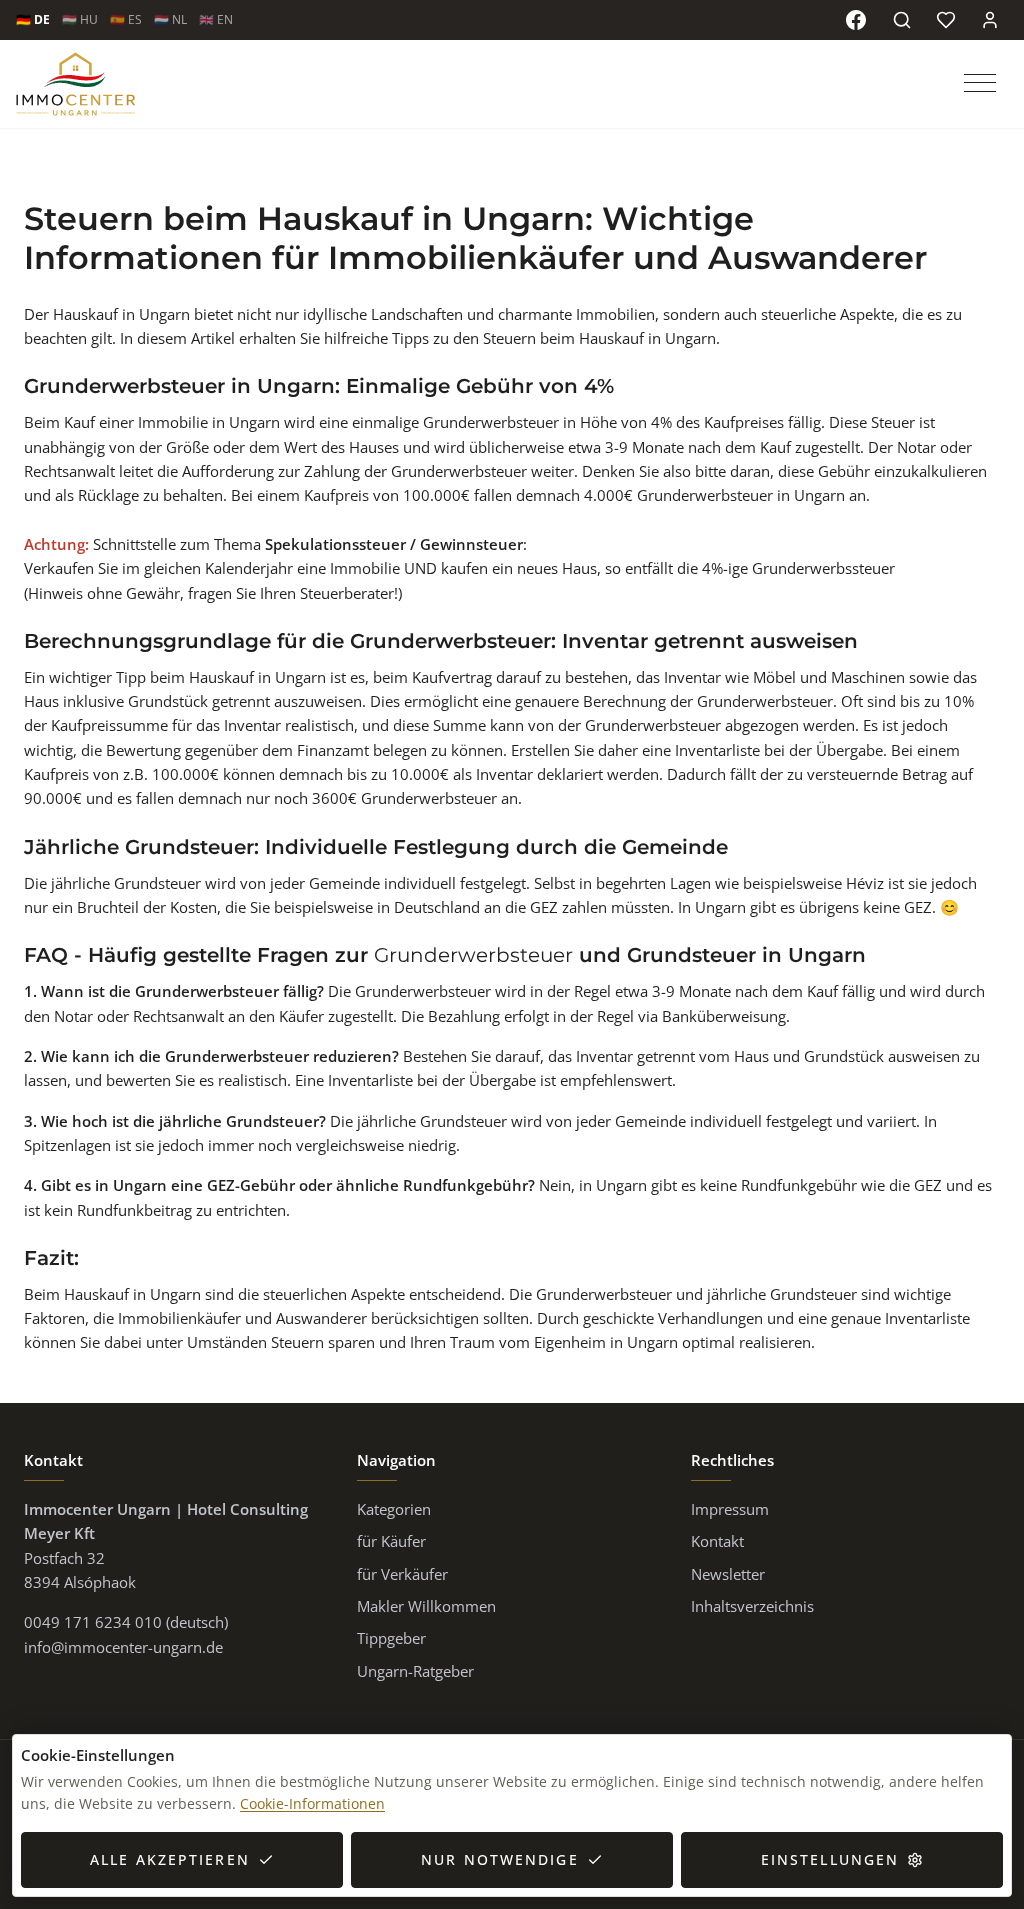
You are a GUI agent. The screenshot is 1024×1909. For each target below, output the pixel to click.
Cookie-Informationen (312, 1803)
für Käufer (391, 1541)
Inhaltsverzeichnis (752, 1606)
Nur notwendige (499, 1859)
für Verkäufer (402, 1574)
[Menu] (982, 84)
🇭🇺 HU (80, 20)
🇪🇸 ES (126, 20)
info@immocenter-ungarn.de (123, 1647)
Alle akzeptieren (170, 1859)
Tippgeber (391, 1638)
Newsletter (728, 1574)
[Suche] (902, 20)
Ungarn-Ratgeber (415, 1671)
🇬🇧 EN (216, 20)
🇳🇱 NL (170, 20)
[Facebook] (856, 20)
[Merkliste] (946, 20)
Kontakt (717, 1541)
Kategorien (394, 1509)
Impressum (730, 1509)
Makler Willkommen (426, 1606)
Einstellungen (830, 1859)
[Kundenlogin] (990, 20)
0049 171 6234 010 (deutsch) (126, 1622)
